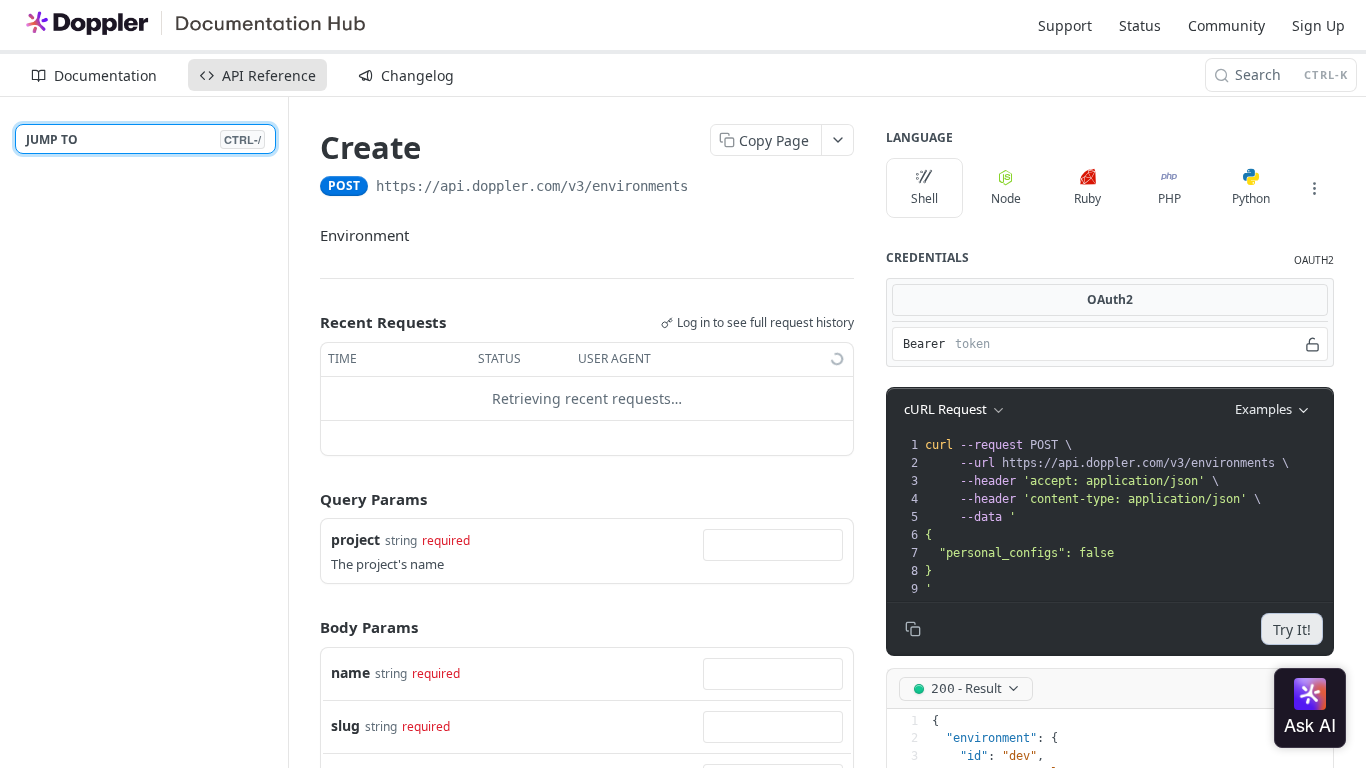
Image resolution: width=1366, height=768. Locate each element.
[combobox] (773, 545)
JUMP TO (143, 139)
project (355, 539)
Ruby (1087, 198)
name (350, 672)
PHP (1169, 198)
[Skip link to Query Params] (306, 499)
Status (1140, 25)
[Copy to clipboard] (708, 188)
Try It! (1292, 629)
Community (1226, 25)
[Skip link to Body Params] (306, 628)
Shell (924, 198)
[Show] (1312, 344)
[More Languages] (1314, 188)
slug (345, 725)
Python (1251, 198)
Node (1006, 198)
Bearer (924, 344)
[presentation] (1127, 517)
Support (1065, 25)
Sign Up (1318, 25)
